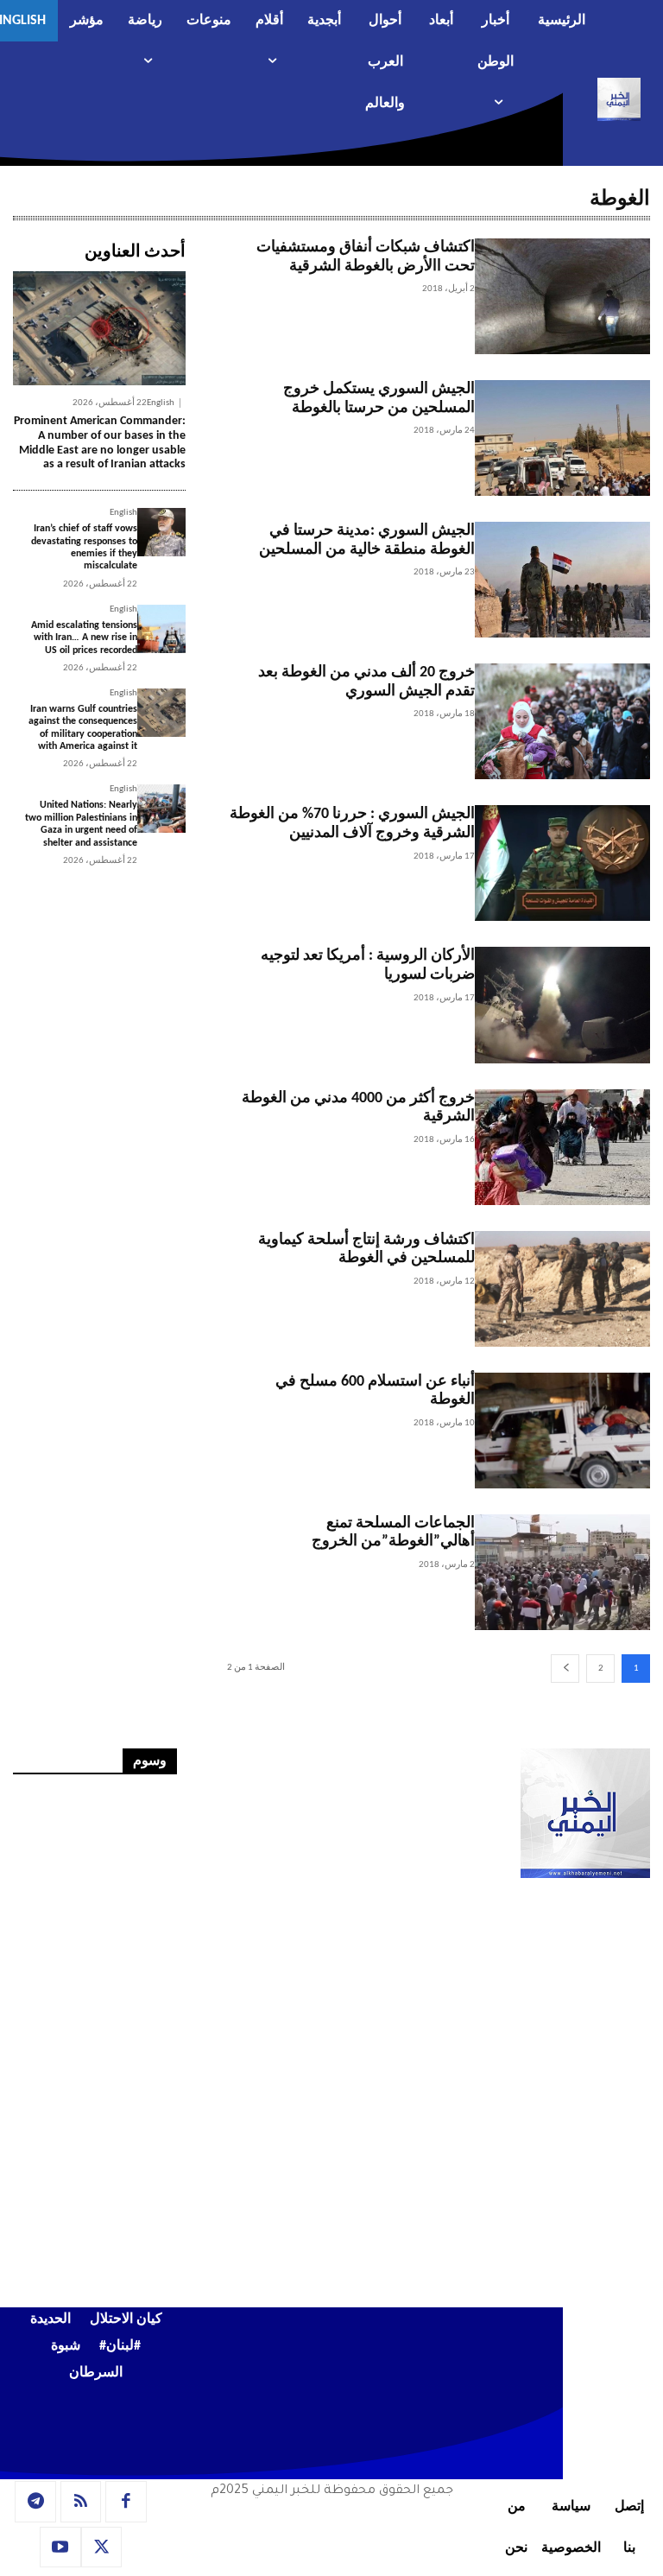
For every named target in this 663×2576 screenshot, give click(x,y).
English (161, 403)
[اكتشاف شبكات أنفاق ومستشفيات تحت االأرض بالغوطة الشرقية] (562, 296)
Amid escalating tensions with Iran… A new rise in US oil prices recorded (84, 638)
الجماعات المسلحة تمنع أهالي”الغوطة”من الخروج (393, 1533)
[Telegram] (35, 2502)
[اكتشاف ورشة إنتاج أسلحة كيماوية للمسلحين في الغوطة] (562, 1289)
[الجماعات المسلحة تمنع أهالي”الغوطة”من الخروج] (562, 1572)
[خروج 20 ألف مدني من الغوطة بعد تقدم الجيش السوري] (562, 721)
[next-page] (565, 1669)
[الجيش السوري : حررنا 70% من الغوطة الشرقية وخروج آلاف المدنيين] (562, 863)
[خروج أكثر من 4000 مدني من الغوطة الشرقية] (562, 1147)
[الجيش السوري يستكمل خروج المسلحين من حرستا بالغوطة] (562, 438)
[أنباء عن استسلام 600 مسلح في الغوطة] (562, 1431)
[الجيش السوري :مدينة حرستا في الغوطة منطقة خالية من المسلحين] (562, 580)
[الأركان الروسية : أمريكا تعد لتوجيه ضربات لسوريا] (562, 1005)
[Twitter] (102, 2547)
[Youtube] (60, 2547)
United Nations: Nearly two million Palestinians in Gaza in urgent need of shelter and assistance (81, 824)
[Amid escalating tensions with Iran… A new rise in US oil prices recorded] (161, 629)
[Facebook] (126, 2502)
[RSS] (81, 2502)
